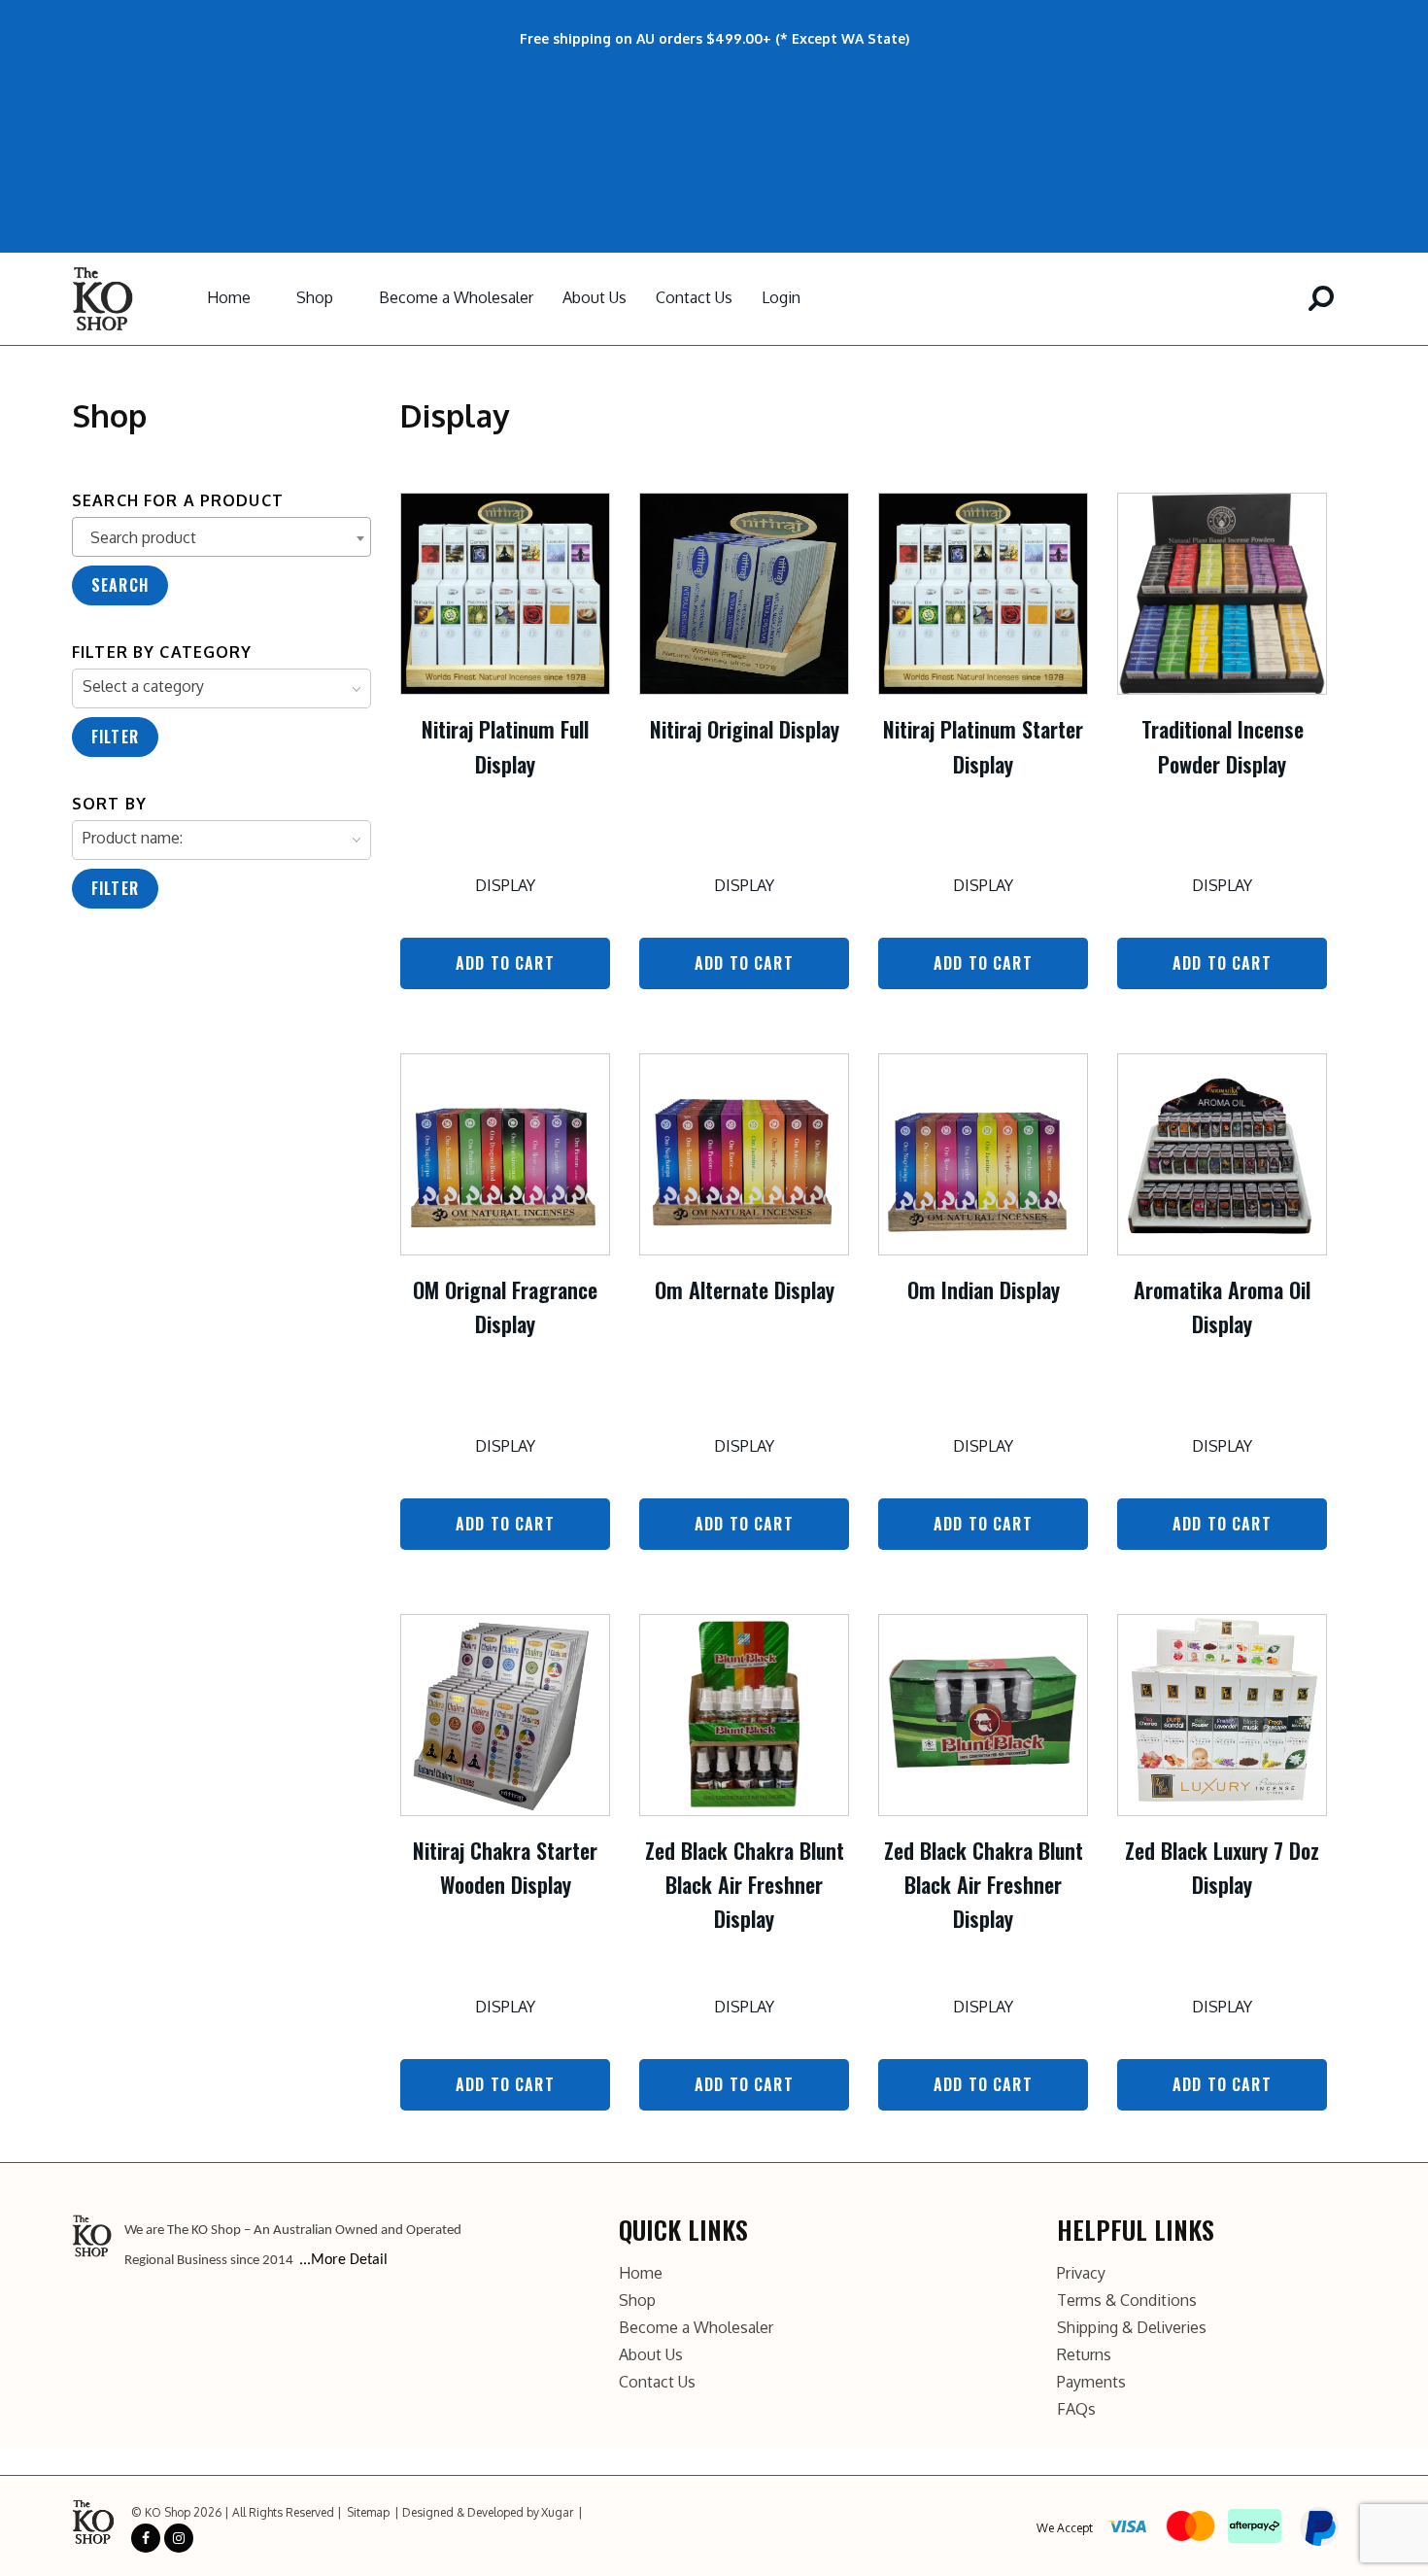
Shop (315, 297)
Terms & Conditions (1127, 2300)
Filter (115, 737)
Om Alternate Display (745, 1289)
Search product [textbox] (143, 537)
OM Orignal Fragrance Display (505, 1306)
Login (781, 297)
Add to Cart (505, 963)
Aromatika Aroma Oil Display (1222, 1306)
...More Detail (343, 2260)
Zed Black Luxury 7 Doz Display (1222, 1867)
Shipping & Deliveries (1132, 2327)
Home (229, 297)
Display (505, 885)
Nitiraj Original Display (745, 729)
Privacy (1081, 2273)
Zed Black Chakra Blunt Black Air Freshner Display (745, 1884)
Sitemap (368, 2512)
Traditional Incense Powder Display (1223, 746)
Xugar (557, 2512)
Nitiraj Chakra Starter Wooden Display (505, 1867)
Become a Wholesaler (456, 297)
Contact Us (694, 297)
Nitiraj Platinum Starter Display (983, 746)
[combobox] (221, 537)
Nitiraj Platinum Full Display (505, 746)
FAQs (1076, 2409)
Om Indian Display (984, 1289)
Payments (1091, 2382)
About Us (595, 297)
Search (120, 585)
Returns (1084, 2354)
